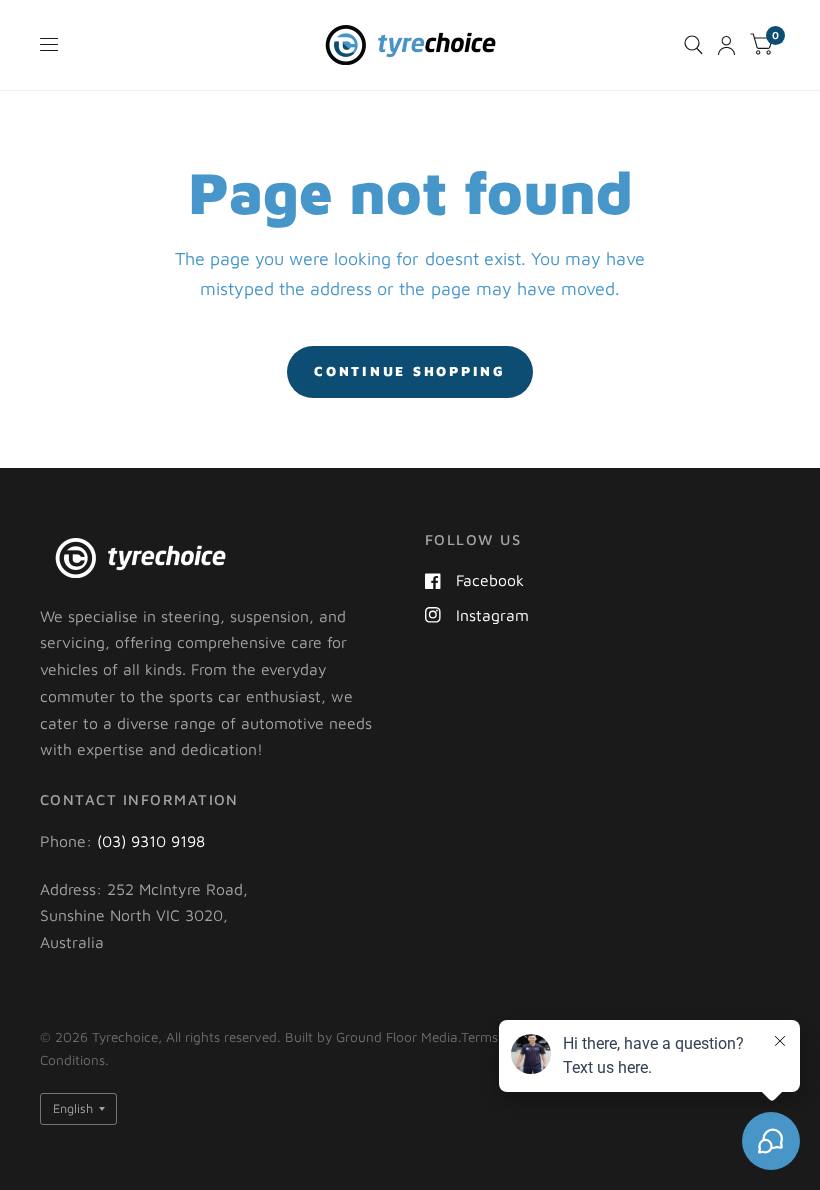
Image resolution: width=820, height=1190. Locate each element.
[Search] (693, 45)
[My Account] (726, 45)
